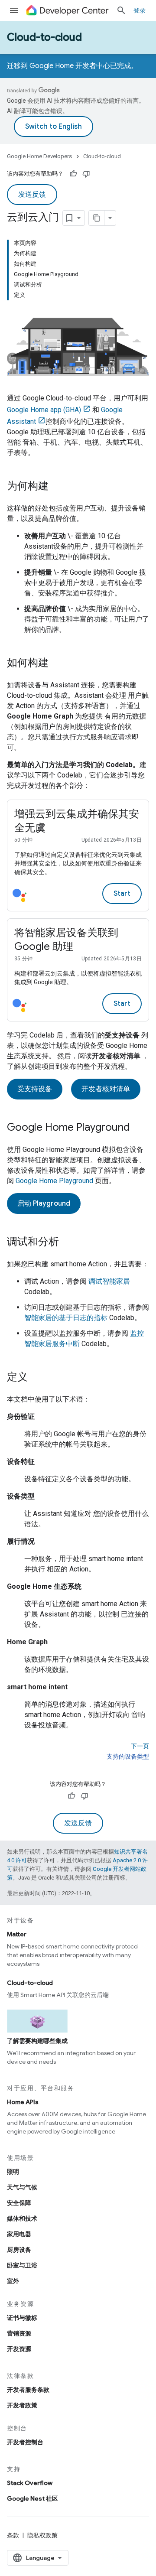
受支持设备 (35, 1089)
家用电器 (19, 2234)
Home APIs (23, 2102)
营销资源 (19, 2333)
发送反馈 (32, 195)
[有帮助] (73, 174)
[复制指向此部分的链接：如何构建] (57, 664)
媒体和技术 (22, 2218)
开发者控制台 (25, 2442)
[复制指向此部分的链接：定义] (36, 1378)
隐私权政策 (42, 2535)
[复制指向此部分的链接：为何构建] (57, 487)
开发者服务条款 (28, 2390)
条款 (13, 2535)
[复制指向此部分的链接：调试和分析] (68, 1242)
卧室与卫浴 (22, 2265)
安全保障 (19, 2203)
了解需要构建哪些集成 (37, 2041)
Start (122, 894)
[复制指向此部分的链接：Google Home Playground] (139, 1128)
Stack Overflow (30, 2483)
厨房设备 (19, 2250)
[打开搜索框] (121, 10)
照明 (13, 2172)
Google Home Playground (54, 1181)
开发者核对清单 (106, 1089)
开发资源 (19, 2349)
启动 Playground (44, 1203)
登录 (140, 10)
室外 (13, 2281)
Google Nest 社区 (32, 2498)
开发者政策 (22, 2405)
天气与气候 (22, 2187)
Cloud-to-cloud (44, 37)
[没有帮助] (86, 174)
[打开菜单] (14, 10)
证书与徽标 (22, 2318)
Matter (17, 1934)
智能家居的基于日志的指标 (66, 1318)
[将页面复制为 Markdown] (97, 218)
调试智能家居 (109, 1281)
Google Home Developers (39, 156)
